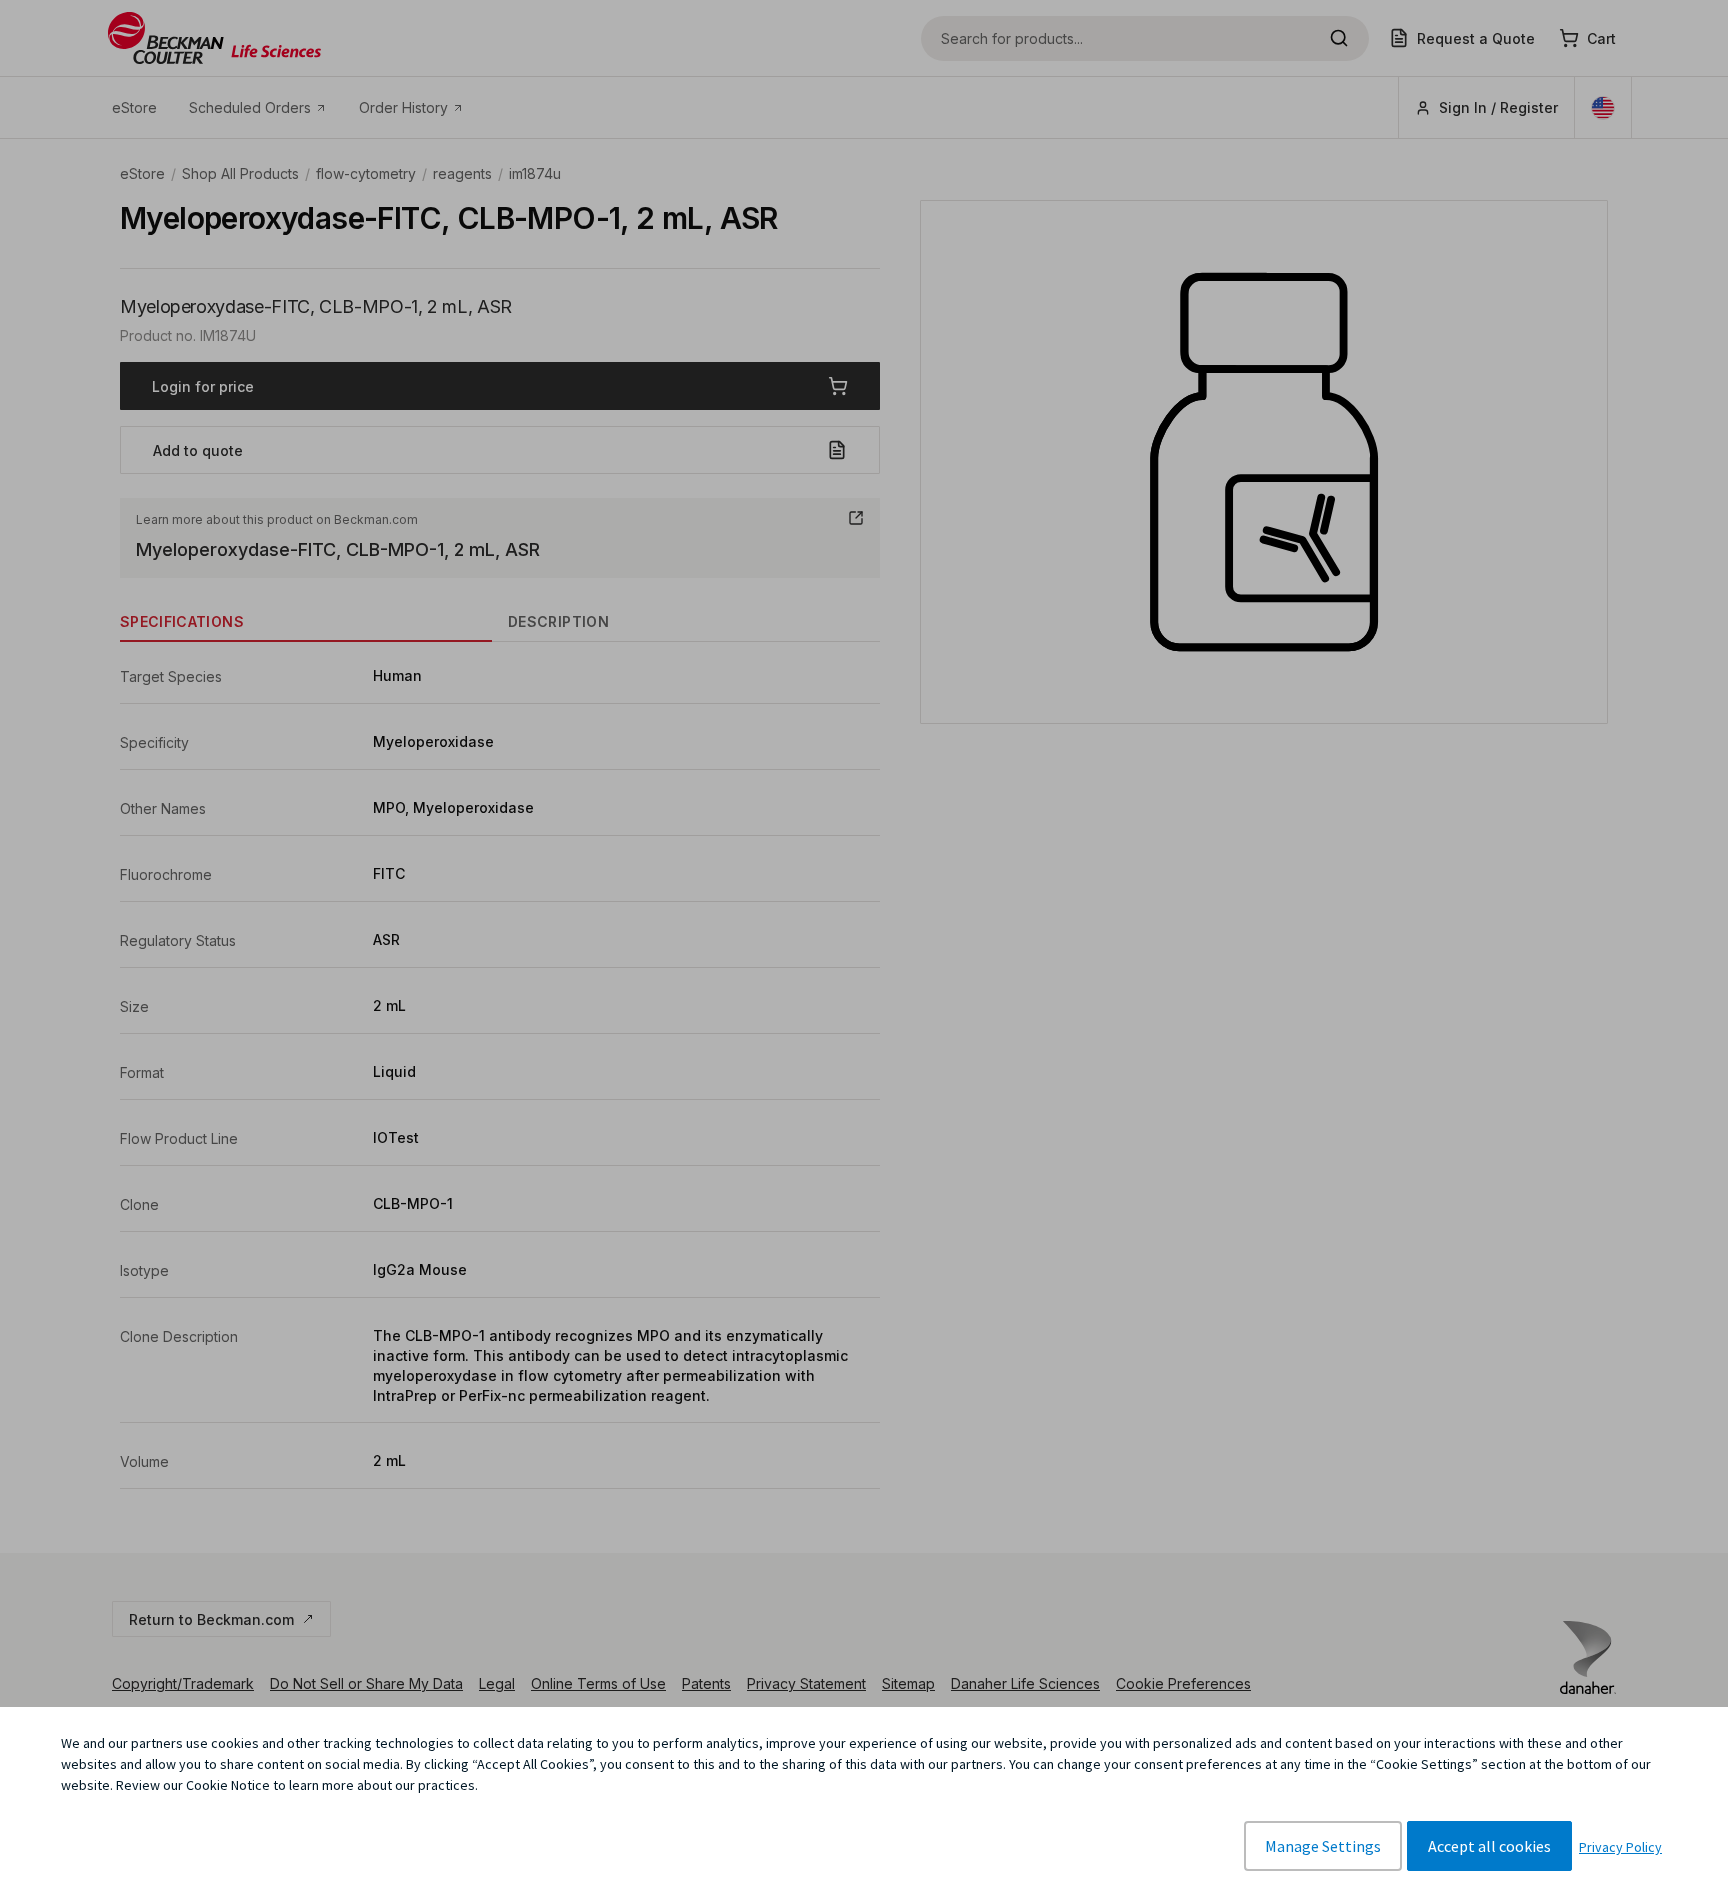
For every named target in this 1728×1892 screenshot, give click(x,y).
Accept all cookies (1489, 1846)
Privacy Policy (1620, 1847)
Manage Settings (1323, 1846)
